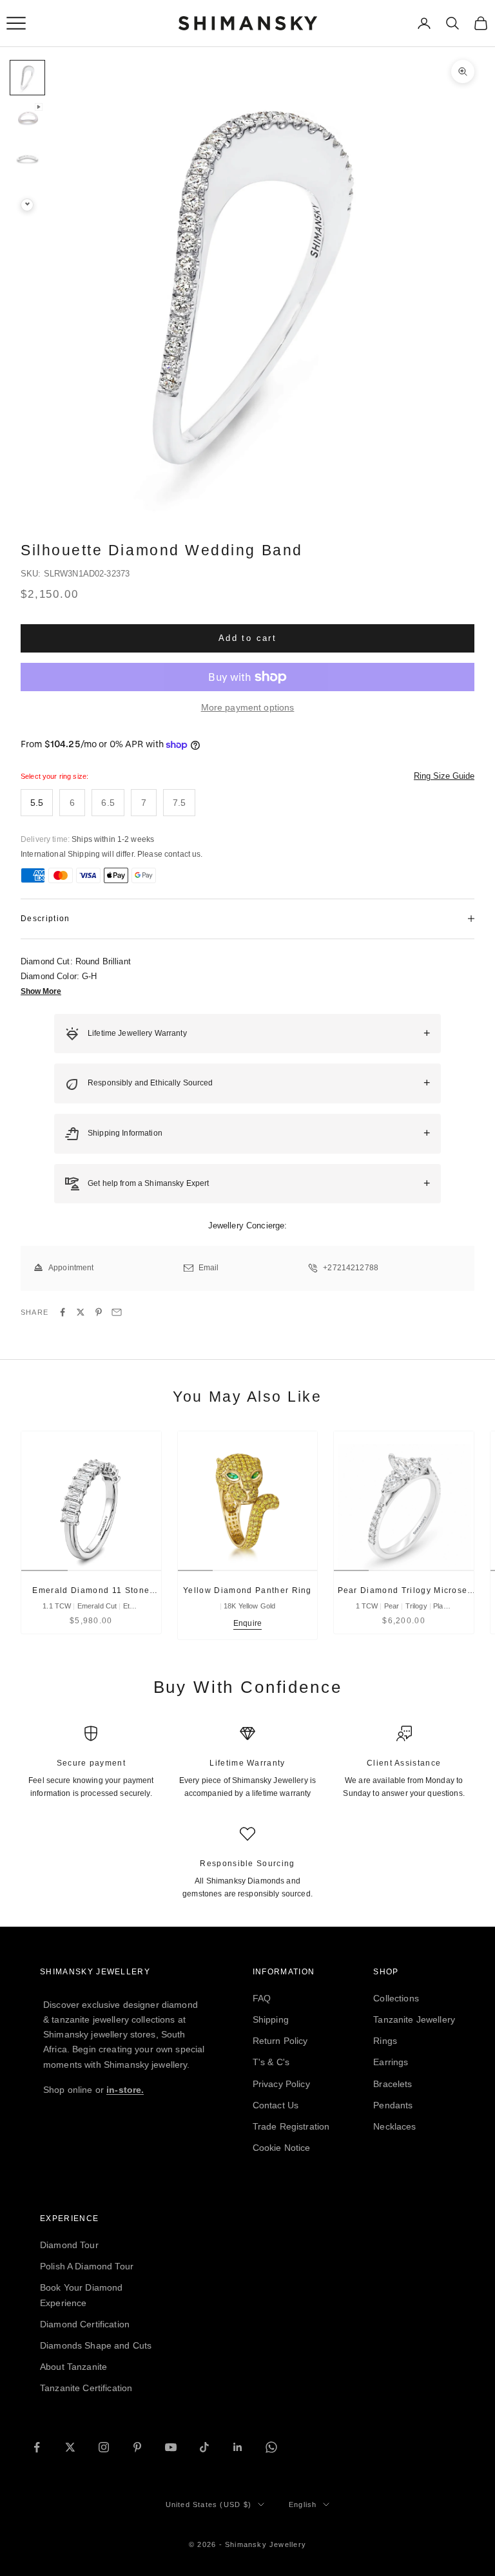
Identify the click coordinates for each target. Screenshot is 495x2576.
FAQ (262, 1998)
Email (209, 1268)
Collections (396, 1998)
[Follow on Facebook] (37, 2447)
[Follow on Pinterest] (137, 2447)
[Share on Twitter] (81, 1312)
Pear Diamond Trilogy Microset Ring (404, 1591)
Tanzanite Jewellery (414, 2019)
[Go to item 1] (27, 78)
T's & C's (271, 2062)
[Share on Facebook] (63, 1312)
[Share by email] (117, 1312)
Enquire (247, 1623)
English (303, 2504)
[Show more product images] (27, 205)
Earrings (391, 2062)
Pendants (393, 2105)
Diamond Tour (69, 2245)
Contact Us (276, 2105)
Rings (385, 2041)
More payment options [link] (248, 707)
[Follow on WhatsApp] (271, 2447)
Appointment (71, 1268)
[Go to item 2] (27, 118)
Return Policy (280, 2041)
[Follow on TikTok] (204, 2447)
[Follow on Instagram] (104, 2447)
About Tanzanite (73, 2367)
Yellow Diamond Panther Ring (247, 1590)
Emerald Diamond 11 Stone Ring (91, 1591)
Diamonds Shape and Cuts (96, 2345)
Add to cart (247, 638)
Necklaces (394, 2126)
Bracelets (393, 2084)
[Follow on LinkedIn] (238, 2447)
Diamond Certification (85, 2324)
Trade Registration (291, 2126)
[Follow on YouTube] (171, 2447)
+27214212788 (351, 1268)
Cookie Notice (282, 2148)
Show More (41, 991)
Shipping (271, 2019)
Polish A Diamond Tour (87, 2266)
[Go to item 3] (27, 159)
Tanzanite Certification (86, 2388)
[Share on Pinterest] (99, 1312)
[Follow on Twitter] (70, 2447)
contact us (182, 854)
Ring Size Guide (444, 776)
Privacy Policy (281, 2084)
